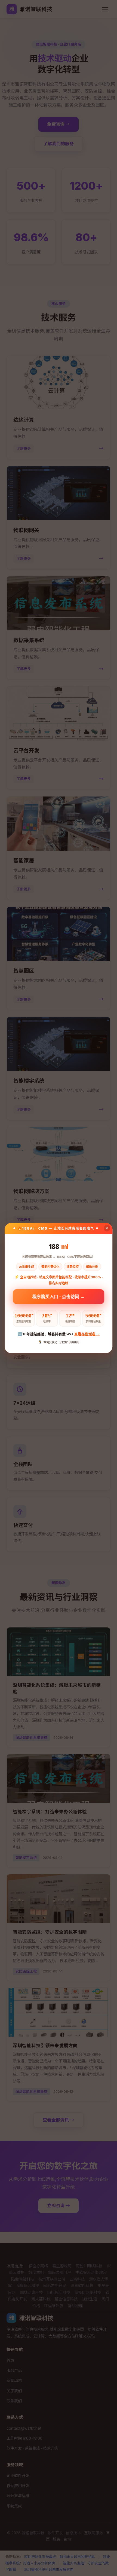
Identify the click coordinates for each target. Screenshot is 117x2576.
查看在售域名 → (87, 1334)
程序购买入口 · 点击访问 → (59, 1297)
